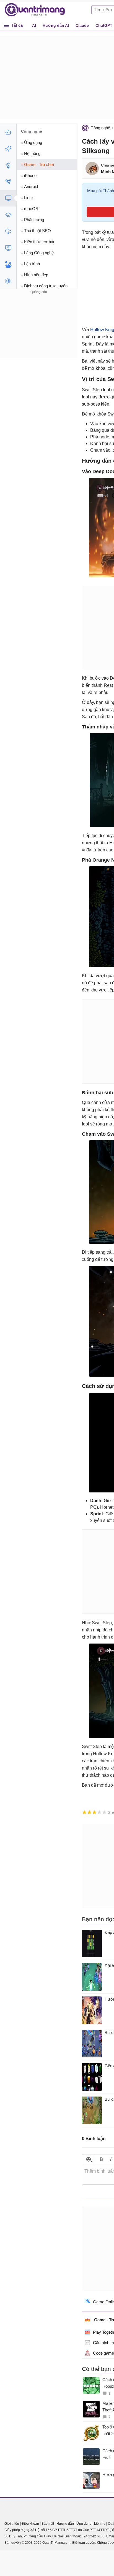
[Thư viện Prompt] (8, 149)
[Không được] (84, 1812)
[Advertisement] (39, 330)
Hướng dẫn (65, 2524)
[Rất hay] (104, 1812)
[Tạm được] (89, 1812)
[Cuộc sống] (8, 264)
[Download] (8, 231)
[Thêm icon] (88, 2159)
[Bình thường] (94, 1812)
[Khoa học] (8, 281)
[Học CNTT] (8, 215)
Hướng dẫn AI (56, 25)
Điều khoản (30, 2524)
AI (34, 25)
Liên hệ (100, 2524)
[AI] (8, 132)
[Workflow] (8, 182)
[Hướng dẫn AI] (8, 165)
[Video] (8, 248)
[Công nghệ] (8, 198)
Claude (82, 25)
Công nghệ (100, 128)
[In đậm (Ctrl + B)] (101, 2159)
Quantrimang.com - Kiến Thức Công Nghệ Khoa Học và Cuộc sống (38, 10)
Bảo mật (48, 2524)
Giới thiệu (12, 2524)
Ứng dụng (84, 2524)
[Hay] (99, 1812)
